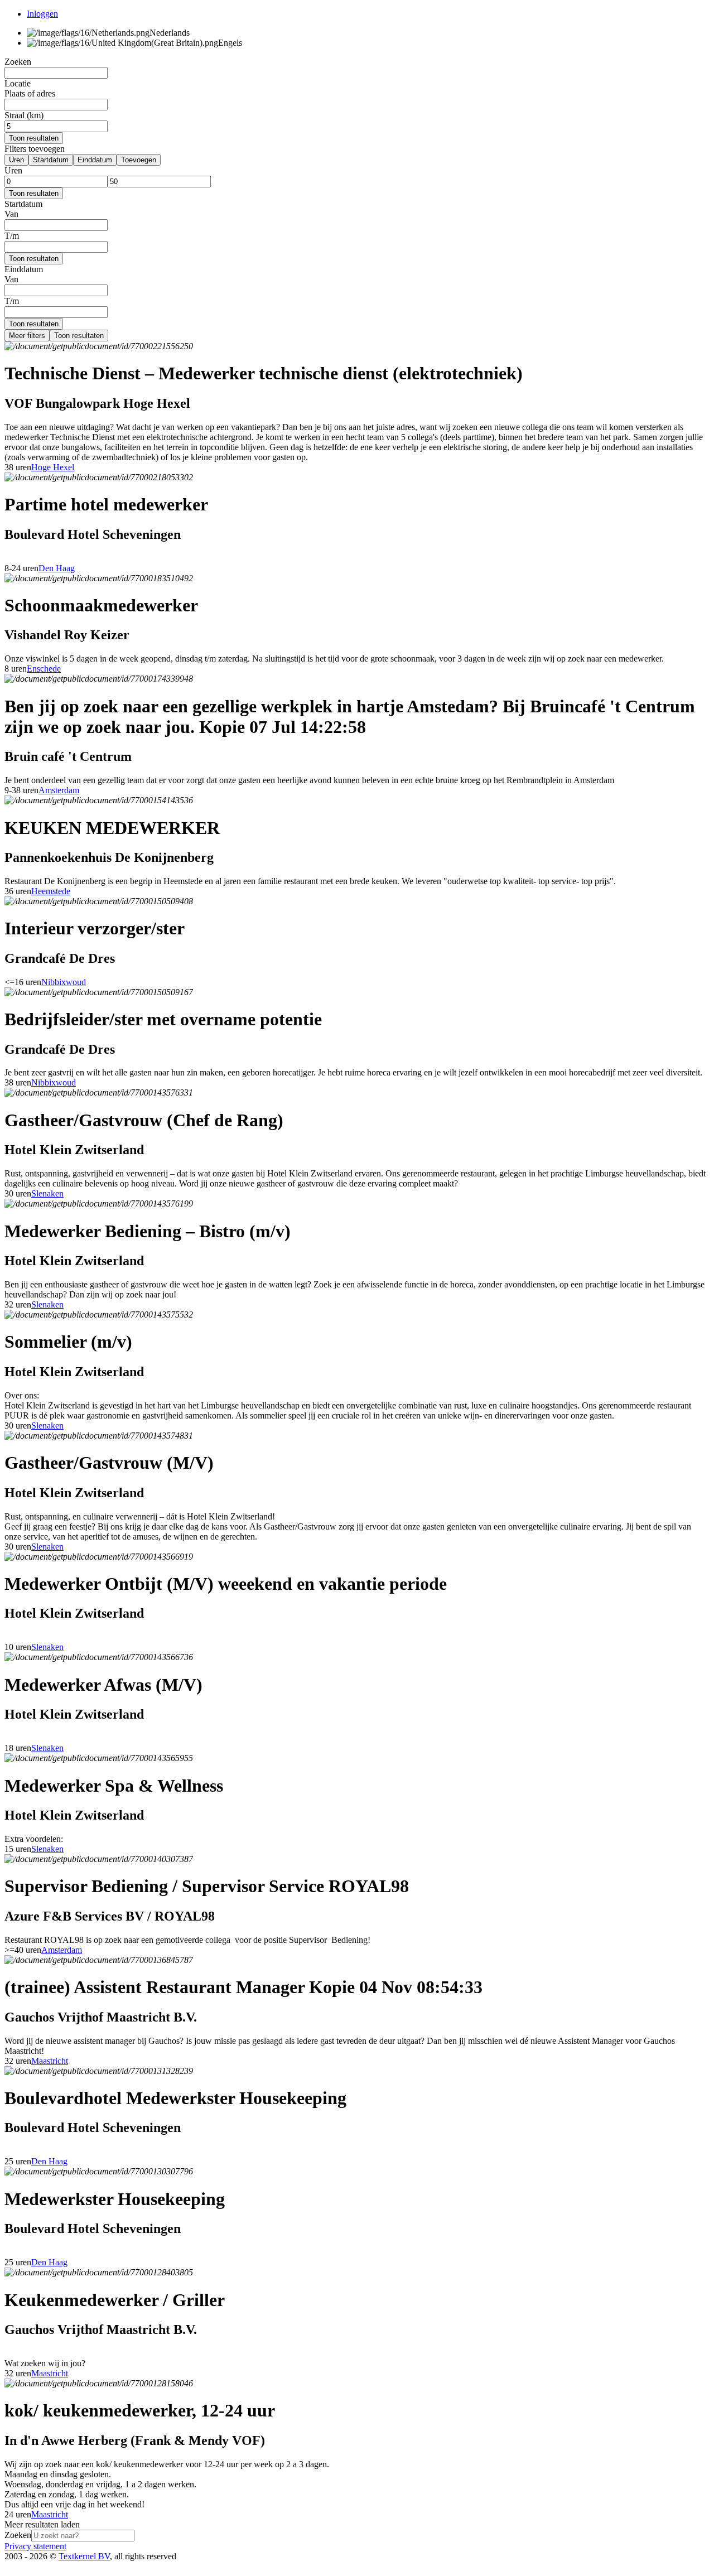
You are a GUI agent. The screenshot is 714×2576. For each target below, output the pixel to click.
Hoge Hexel (53, 467)
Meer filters (27, 336)
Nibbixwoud (64, 982)
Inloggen (42, 14)
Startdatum (51, 160)
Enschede (44, 669)
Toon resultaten (34, 138)
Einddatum (95, 160)
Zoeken (18, 2535)
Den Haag (57, 568)
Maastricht (50, 2061)
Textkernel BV (84, 2556)
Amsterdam (59, 790)
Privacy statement (35, 2546)
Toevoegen (139, 160)
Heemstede (51, 891)
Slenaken (47, 1193)
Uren (16, 160)
